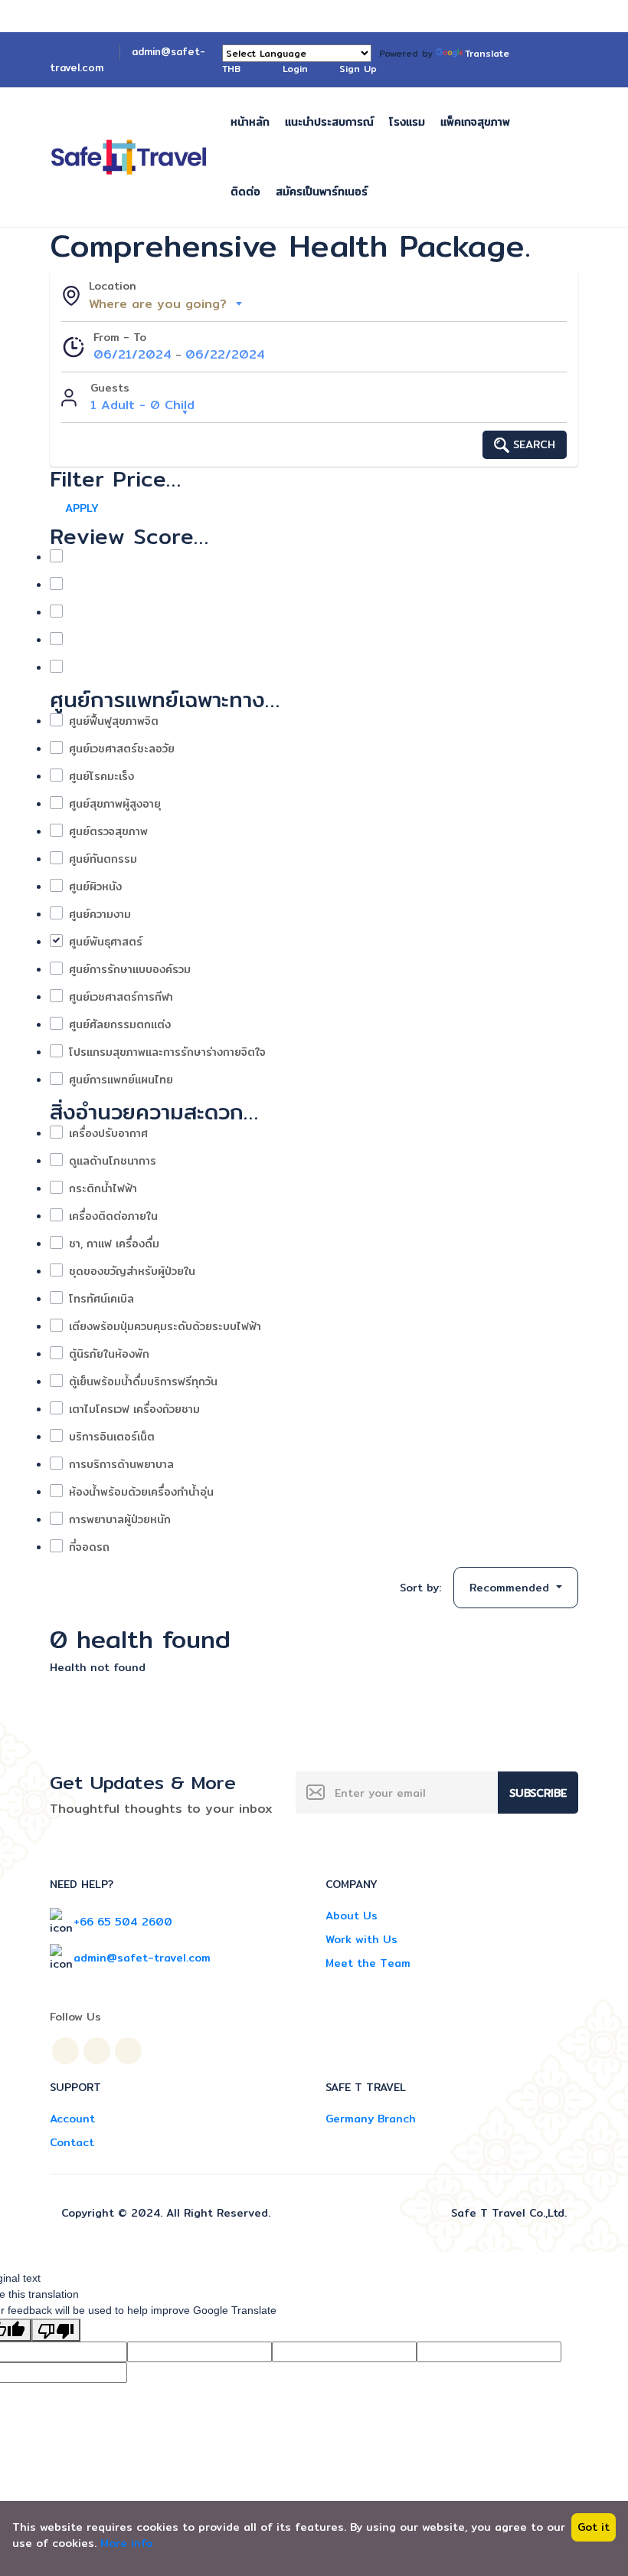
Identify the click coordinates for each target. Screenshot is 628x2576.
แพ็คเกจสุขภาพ (475, 122)
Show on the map (288, 1588)
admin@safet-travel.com (142, 1958)
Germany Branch (371, 2119)
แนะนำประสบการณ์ (329, 122)
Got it (594, 2527)
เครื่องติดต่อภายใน (113, 1216)
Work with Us (361, 1939)
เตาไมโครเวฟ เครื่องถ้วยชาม (134, 1409)
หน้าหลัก (250, 122)
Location (113, 286)
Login (295, 69)
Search (532, 444)
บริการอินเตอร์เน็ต (112, 1437)
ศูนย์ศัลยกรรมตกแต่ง (120, 1025)
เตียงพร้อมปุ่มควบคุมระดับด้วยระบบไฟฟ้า (165, 1327)
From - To (120, 338)
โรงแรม (407, 122)
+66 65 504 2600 (123, 1922)
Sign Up (358, 69)
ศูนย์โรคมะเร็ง (101, 777)
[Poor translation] (56, 2330)
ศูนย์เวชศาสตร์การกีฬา (121, 997)
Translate (487, 53)
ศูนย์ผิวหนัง (95, 887)
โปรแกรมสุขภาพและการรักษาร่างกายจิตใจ (167, 1052)
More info (126, 2543)
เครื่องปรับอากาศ (108, 1134)
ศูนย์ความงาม (100, 914)
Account (72, 2119)
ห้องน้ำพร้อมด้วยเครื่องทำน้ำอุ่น (141, 1492)
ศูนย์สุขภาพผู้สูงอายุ (115, 804)
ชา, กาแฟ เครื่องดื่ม (114, 1244)
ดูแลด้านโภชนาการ (113, 1161)
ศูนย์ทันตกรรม (103, 859)
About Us (352, 1916)
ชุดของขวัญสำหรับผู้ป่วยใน (132, 1272)
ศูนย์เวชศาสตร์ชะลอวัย (122, 749)
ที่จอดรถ (89, 1547)
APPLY (82, 508)
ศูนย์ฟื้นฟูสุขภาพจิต (114, 721)
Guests (110, 388)
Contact (72, 2142)
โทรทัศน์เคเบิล (101, 1299)
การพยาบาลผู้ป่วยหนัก (120, 1520)
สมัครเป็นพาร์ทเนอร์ (322, 192)
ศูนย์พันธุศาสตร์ (106, 942)
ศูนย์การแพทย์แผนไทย (121, 1080)
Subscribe (538, 1793)
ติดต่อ (245, 192)
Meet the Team (368, 1963)
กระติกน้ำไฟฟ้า (103, 1189)
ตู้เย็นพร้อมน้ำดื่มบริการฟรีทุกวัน (143, 1382)
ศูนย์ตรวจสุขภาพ (108, 832)
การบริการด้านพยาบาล (121, 1465)
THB (233, 69)
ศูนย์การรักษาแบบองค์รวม (130, 970)
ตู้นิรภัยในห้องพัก (109, 1354)
